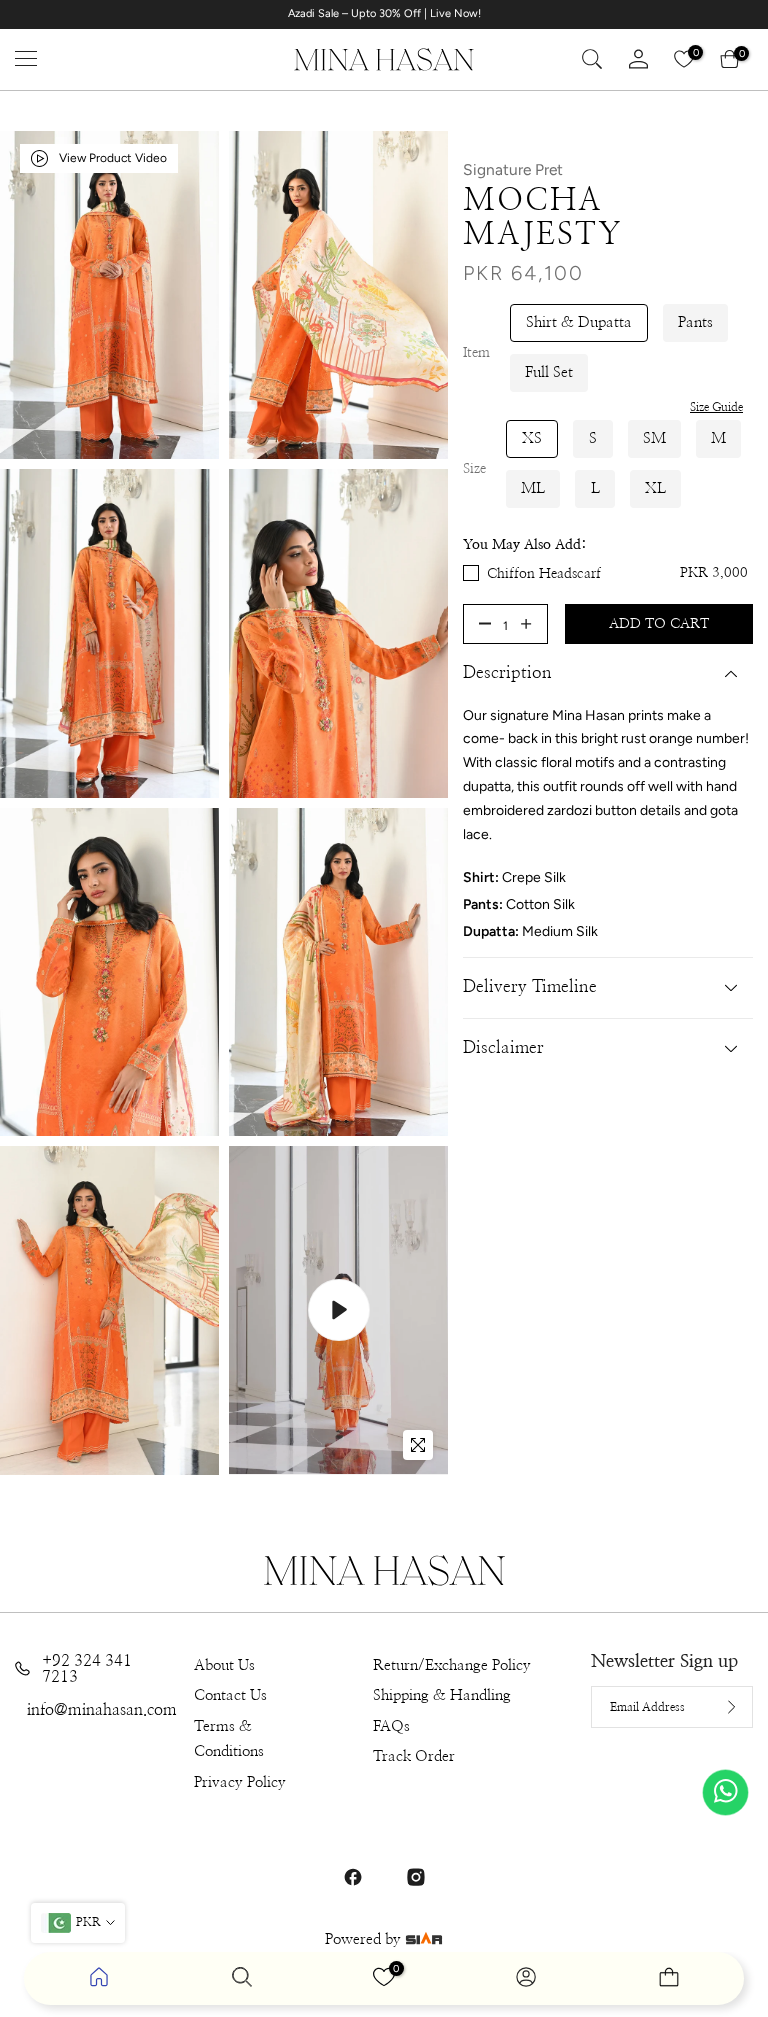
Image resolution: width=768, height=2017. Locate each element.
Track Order (414, 1756)
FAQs (391, 1726)
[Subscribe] (716, 1707)
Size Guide (716, 407)
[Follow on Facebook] (353, 1877)
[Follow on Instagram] (416, 1877)
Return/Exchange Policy (452, 1665)
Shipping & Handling (442, 1695)
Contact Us (230, 1695)
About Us (224, 1665)
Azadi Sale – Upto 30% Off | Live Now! (384, 13)
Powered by (365, 1939)
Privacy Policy (240, 1782)
